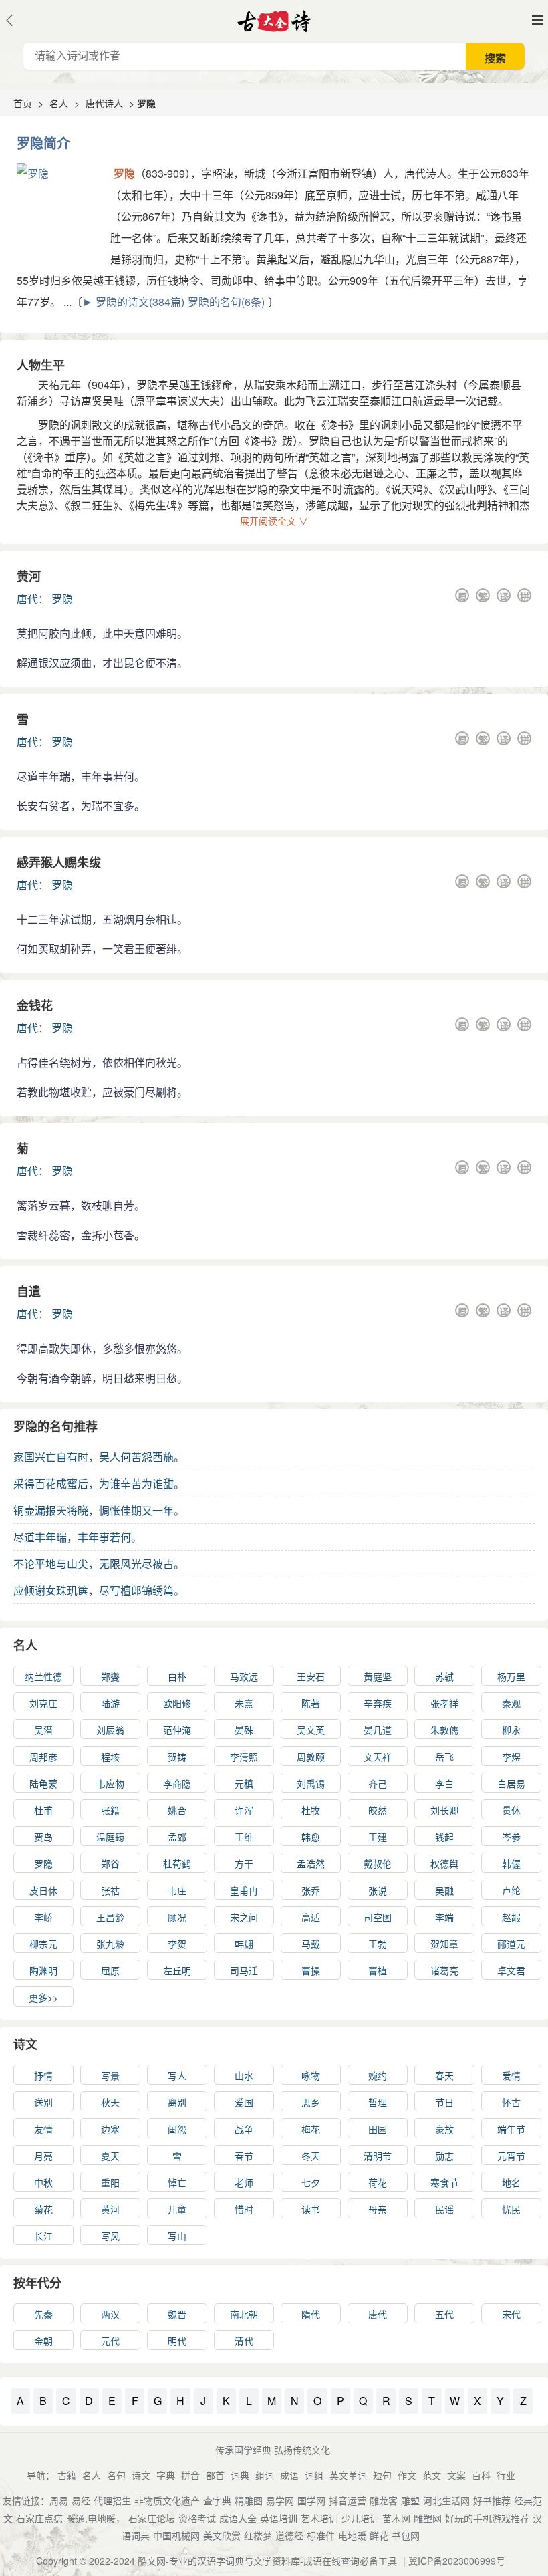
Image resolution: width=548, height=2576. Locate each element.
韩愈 (311, 1837)
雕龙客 (384, 2500)
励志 (444, 2156)
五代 (444, 2314)
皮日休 (43, 1890)
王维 (244, 1837)
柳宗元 (43, 1944)
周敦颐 (311, 1757)
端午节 (511, 2129)
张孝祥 (444, 1703)
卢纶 (511, 1890)
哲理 (378, 2102)
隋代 (311, 2314)
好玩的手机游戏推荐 (487, 2518)
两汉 (110, 2314)
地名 (511, 2182)
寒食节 (444, 2182)
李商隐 (177, 1783)
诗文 (25, 2044)
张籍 (110, 1810)
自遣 (29, 1291)
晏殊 (244, 1730)
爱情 (511, 2075)
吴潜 (43, 1730)
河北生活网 (446, 2500)
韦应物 (110, 1783)
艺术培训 (319, 2518)
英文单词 (348, 2475)
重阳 (110, 2182)
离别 (177, 2102)
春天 (444, 2075)
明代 (177, 2341)
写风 (110, 2236)
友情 (43, 2129)
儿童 (177, 2209)
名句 (116, 2475)
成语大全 (238, 2518)
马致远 (244, 1676)
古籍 (67, 2475)
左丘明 (177, 1970)
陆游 (110, 1703)
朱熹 (244, 1703)
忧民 (511, 2209)
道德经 (289, 2535)
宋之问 (244, 1917)
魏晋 (177, 2314)
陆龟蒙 (43, 1783)
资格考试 (197, 2518)
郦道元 (511, 1944)
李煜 (511, 1757)
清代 (244, 2341)
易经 (81, 2500)
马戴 (311, 1944)
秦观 (511, 1703)
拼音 (190, 2475)
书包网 (406, 2535)
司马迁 (244, 1970)
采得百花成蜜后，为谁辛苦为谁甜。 (99, 1484)
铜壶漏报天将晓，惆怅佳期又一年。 (99, 1510)
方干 (244, 1863)
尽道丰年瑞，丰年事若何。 (78, 1537)
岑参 (511, 1837)
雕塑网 (428, 2518)
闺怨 (177, 2129)
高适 (311, 1917)
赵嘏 (511, 1917)
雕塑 (410, 2500)
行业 (506, 2475)
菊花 (43, 2209)
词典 (240, 2475)
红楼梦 (258, 2535)
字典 (166, 2475)
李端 (444, 1917)
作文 (407, 2475)
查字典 (217, 2500)
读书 (311, 2209)
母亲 (378, 2209)
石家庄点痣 (39, 2518)
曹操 (311, 1970)
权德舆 (444, 1863)
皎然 (378, 1810)
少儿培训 (360, 2518)
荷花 (378, 2182)
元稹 (244, 1783)
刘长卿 (444, 1810)
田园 (378, 2129)
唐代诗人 (104, 103)
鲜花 (379, 2535)
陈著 (311, 1703)
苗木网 (396, 2518)
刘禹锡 (311, 1783)
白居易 (511, 1783)
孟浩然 (311, 1863)
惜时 (244, 2209)
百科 (481, 2475)
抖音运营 (348, 2500)
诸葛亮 (444, 1970)
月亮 (43, 2156)
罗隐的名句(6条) (226, 302)
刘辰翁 (110, 1730)
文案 (456, 2475)
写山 (177, 2236)
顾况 (177, 1917)
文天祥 (378, 1757)
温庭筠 (110, 1837)
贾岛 (43, 1837)
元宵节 (511, 2156)
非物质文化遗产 (167, 2500)
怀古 (511, 2102)
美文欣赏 (222, 2535)
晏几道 (378, 1730)
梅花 (311, 2129)
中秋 (43, 2182)
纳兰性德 (43, 1676)
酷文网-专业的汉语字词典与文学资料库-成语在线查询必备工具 (267, 2561)
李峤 (43, 1917)
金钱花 (35, 1005)
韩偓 (511, 1863)
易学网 (280, 2500)
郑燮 (110, 1676)
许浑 (244, 1810)
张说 (378, 1890)
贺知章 (444, 1944)
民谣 (444, 2209)
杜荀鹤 (177, 1863)
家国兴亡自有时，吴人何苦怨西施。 (99, 1457)
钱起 (444, 1837)
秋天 (110, 2102)
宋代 (511, 2314)
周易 (59, 2500)
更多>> (43, 1997)
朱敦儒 (444, 1730)
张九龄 (110, 1944)
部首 (215, 2475)
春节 (244, 2156)
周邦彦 (43, 1757)
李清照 (244, 1757)
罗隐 (62, 599)
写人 (177, 2075)
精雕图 (249, 2500)
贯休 (511, 1810)
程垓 (110, 1757)
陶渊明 (43, 1970)
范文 (432, 2475)
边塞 (110, 2129)
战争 (244, 2129)
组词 (265, 2475)
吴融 (444, 1890)
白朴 (177, 1676)
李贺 (177, 1944)
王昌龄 (110, 1917)
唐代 (27, 599)
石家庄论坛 (152, 2518)
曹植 (378, 1970)
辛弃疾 (378, 1703)
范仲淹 (177, 1730)
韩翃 (244, 1944)
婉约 (378, 2075)
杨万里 (511, 1676)
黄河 (29, 576)
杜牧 (311, 1810)
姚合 (177, 1810)
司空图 (378, 1917)
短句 (382, 2475)
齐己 (378, 1783)
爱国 (244, 2102)
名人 (59, 103)
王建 (378, 1837)
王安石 (311, 1676)
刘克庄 (43, 1703)
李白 (444, 1783)
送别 (43, 2102)
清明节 (378, 2156)
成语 (289, 2475)
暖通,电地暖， (96, 2518)
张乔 (311, 1890)
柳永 (511, 1730)
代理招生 (112, 2500)
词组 (314, 2475)
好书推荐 (492, 2500)
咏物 (311, 2075)
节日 (444, 2102)
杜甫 (43, 1810)
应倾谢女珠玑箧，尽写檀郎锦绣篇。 (99, 1590)
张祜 (110, 1890)
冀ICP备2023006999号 (457, 2561)
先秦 (43, 2314)
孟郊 (177, 1837)
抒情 (43, 2075)
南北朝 (244, 2314)
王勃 (378, 1944)
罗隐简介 (43, 143)
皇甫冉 (244, 1890)
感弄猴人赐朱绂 (59, 862)
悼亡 (177, 2182)
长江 (43, 2236)
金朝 (43, 2341)
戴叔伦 (378, 1863)
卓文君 (511, 1970)
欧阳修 (177, 1703)
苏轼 (444, 1676)
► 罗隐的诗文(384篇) (133, 302)
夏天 (110, 2156)
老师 (244, 2182)
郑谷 (110, 1863)
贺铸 (177, 1757)
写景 (110, 2075)
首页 (23, 103)
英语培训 (279, 2518)
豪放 (444, 2129)
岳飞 (444, 1757)
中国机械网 (176, 2535)
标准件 (321, 2535)
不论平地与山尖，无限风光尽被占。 (99, 1564)
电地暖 (352, 2535)
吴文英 (311, 1730)
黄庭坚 (378, 1676)
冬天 (311, 2156)
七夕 (311, 2182)
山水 (244, 2075)
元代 (110, 2341)
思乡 (311, 2102)
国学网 (311, 2500)
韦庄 (177, 1890)
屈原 (110, 1970)
